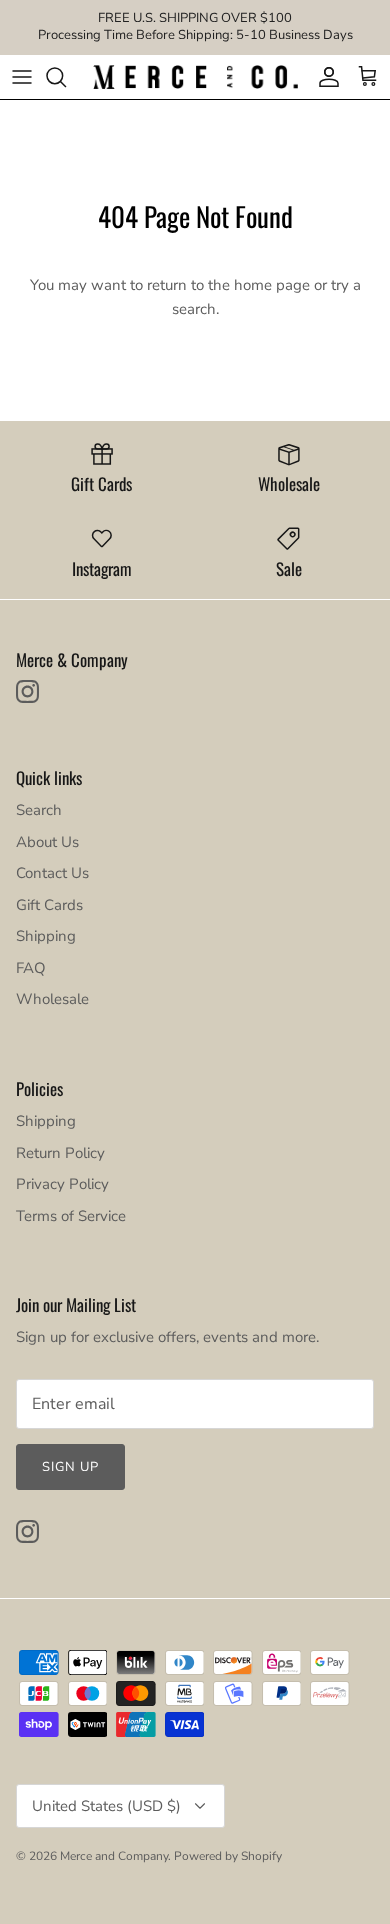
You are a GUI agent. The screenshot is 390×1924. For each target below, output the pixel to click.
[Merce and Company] (195, 77)
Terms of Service (71, 1216)
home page (272, 285)
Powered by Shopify (228, 1856)
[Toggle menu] (22, 77)
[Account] (324, 77)
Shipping (46, 936)
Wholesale (52, 999)
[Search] (66, 77)
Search (39, 810)
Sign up (70, 1467)
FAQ (31, 968)
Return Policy (60, 1153)
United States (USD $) (106, 1806)
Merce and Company (114, 1856)
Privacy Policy (62, 1184)
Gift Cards (49, 905)
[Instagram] (27, 691)
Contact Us (52, 873)
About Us (47, 842)
